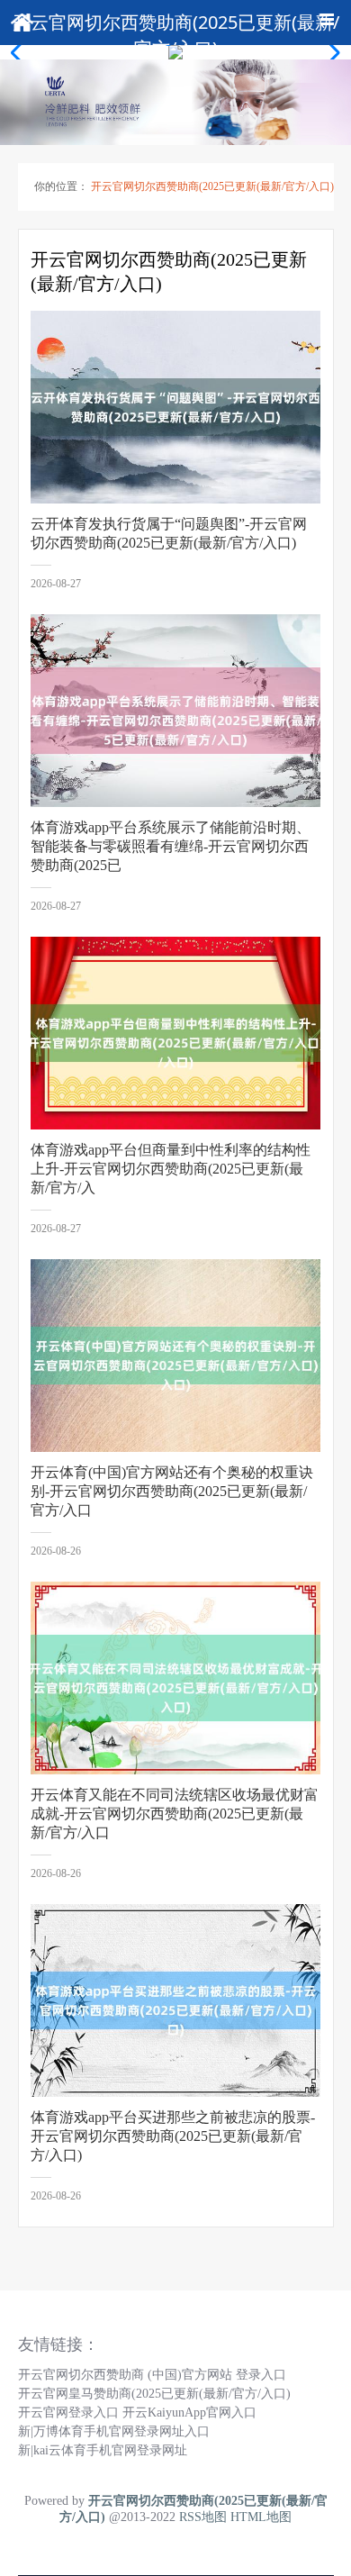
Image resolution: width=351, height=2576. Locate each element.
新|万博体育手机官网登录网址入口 (114, 2431)
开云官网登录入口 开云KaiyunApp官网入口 (137, 2413)
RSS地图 (203, 2517)
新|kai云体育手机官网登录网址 (103, 2450)
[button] (330, 52)
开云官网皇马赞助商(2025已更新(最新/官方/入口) (154, 2394)
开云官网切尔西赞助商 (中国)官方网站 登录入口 (152, 2375)
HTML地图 (261, 2517)
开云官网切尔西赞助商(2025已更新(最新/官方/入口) (212, 186)
